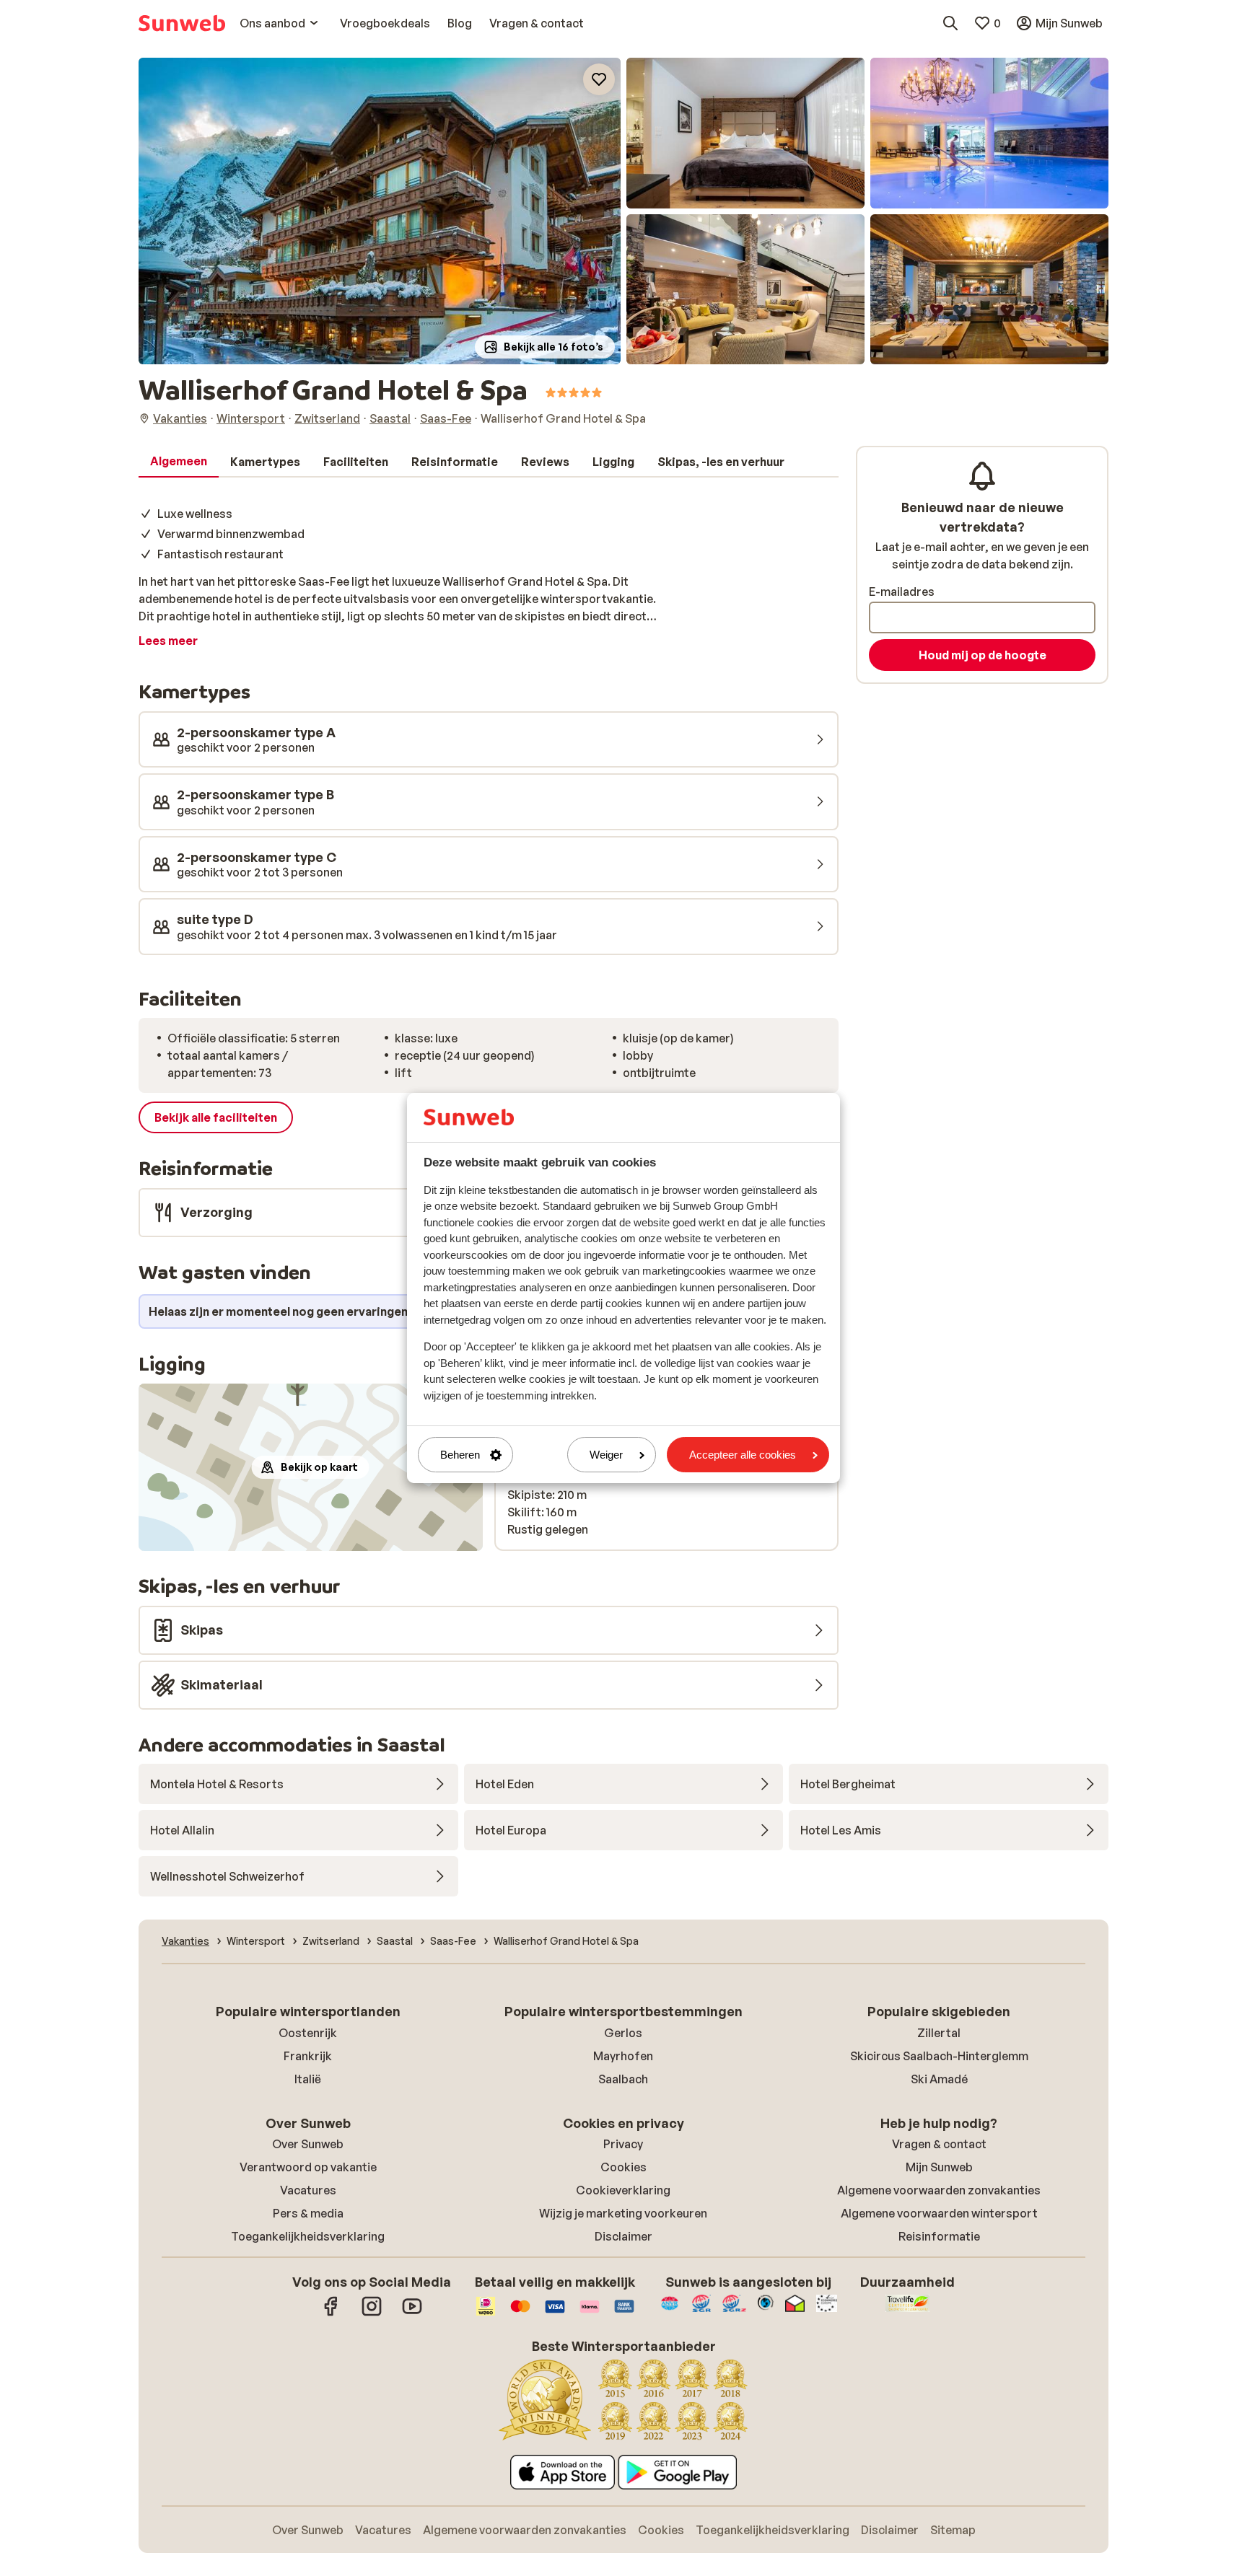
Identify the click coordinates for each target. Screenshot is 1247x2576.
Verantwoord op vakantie (308, 2167)
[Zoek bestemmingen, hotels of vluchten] (950, 23)
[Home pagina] (182, 23)
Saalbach (623, 2079)
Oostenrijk (308, 2033)
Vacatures (308, 2190)
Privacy (623, 2144)
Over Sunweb (308, 2144)
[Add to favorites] (599, 79)
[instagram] (372, 2313)
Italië (308, 2079)
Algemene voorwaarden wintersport (939, 2213)
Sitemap (953, 2530)
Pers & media (308, 2213)
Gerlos (623, 2033)
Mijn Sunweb (939, 2167)
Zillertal (939, 2033)
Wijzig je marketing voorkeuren (623, 2213)
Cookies (623, 2167)
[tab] (179, 462)
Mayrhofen (623, 2056)
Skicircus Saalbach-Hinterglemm (939, 2056)
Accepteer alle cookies (743, 1455)
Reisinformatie (939, 2236)
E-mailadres (902, 592)
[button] (380, 211)
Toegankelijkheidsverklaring (308, 2236)
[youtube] (412, 2313)
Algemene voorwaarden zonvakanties (939, 2190)
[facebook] (331, 2313)
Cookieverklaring (623, 2190)
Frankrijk (308, 2056)
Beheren (460, 1455)
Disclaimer (623, 2236)
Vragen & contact (939, 2144)
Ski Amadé (939, 2079)
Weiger (606, 1455)
